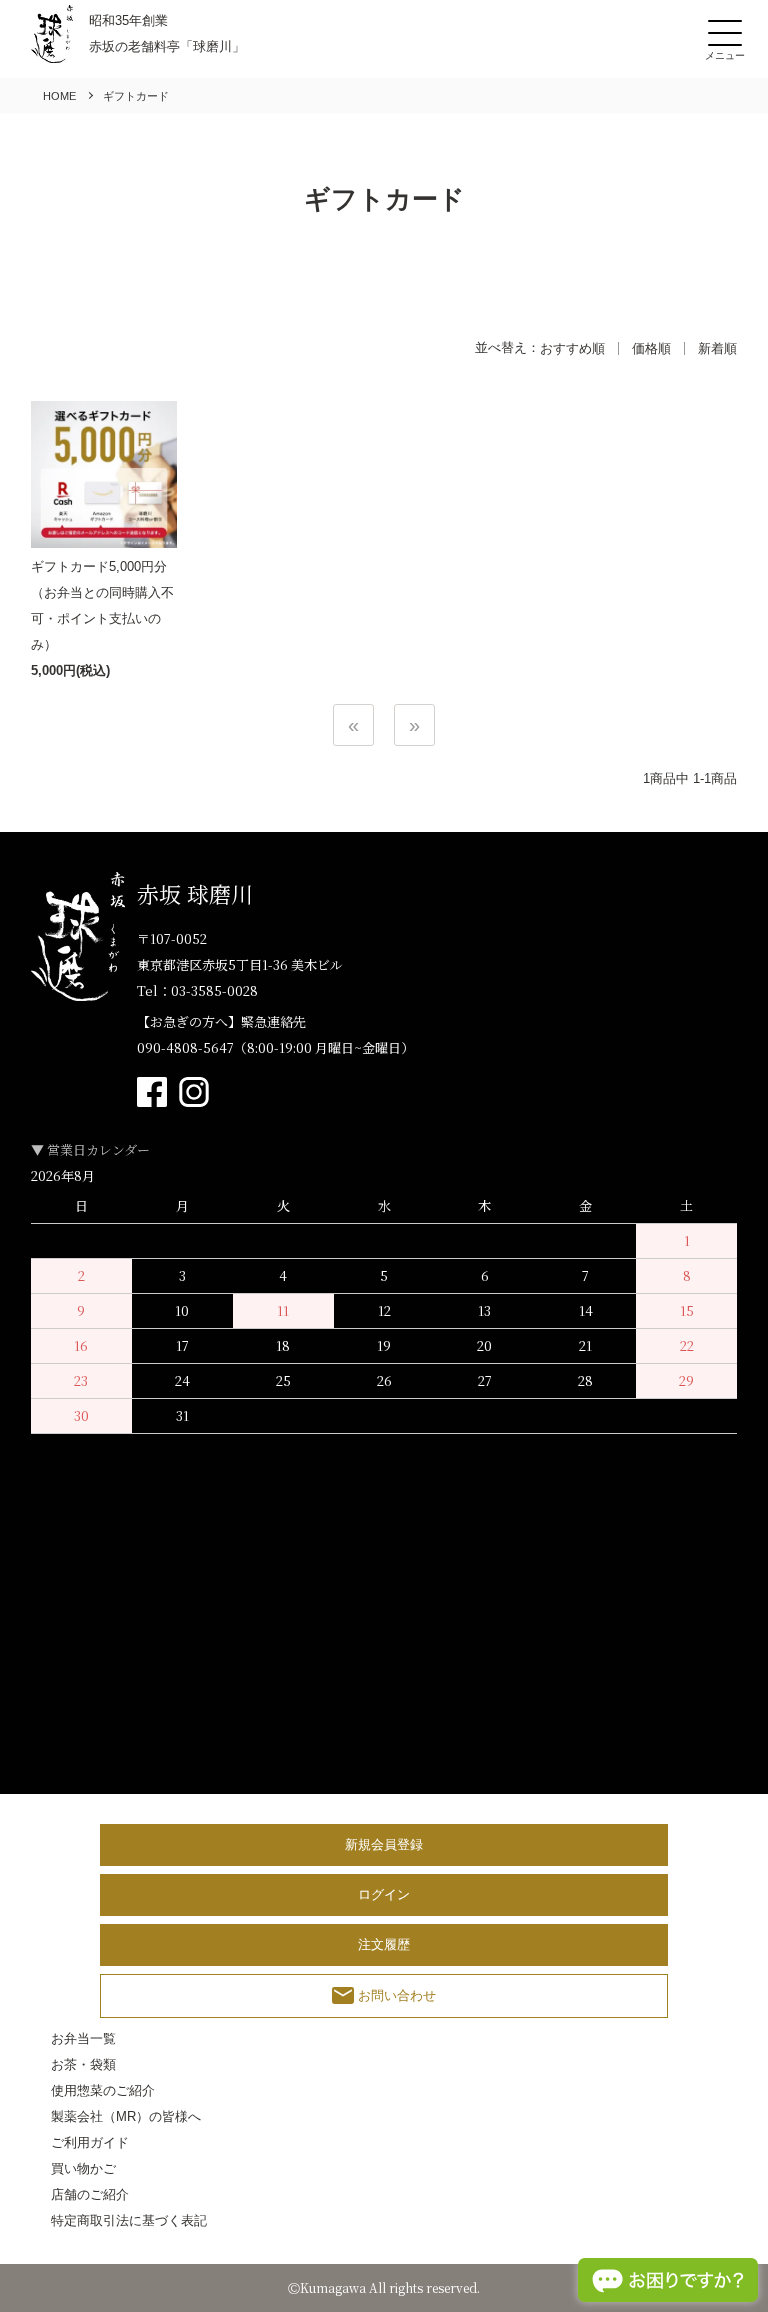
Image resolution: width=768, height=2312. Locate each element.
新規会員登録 (384, 1844)
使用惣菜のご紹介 (103, 2090)
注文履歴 (384, 1944)
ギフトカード (136, 96)
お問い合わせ (397, 1995)
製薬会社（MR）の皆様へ (126, 2116)
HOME (59, 96)
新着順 (717, 348)
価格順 (651, 348)
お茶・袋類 (83, 2064)
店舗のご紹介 (90, 2194)
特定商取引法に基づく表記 (129, 2220)
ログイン (384, 1894)
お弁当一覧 (83, 2038)
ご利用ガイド (90, 2142)
